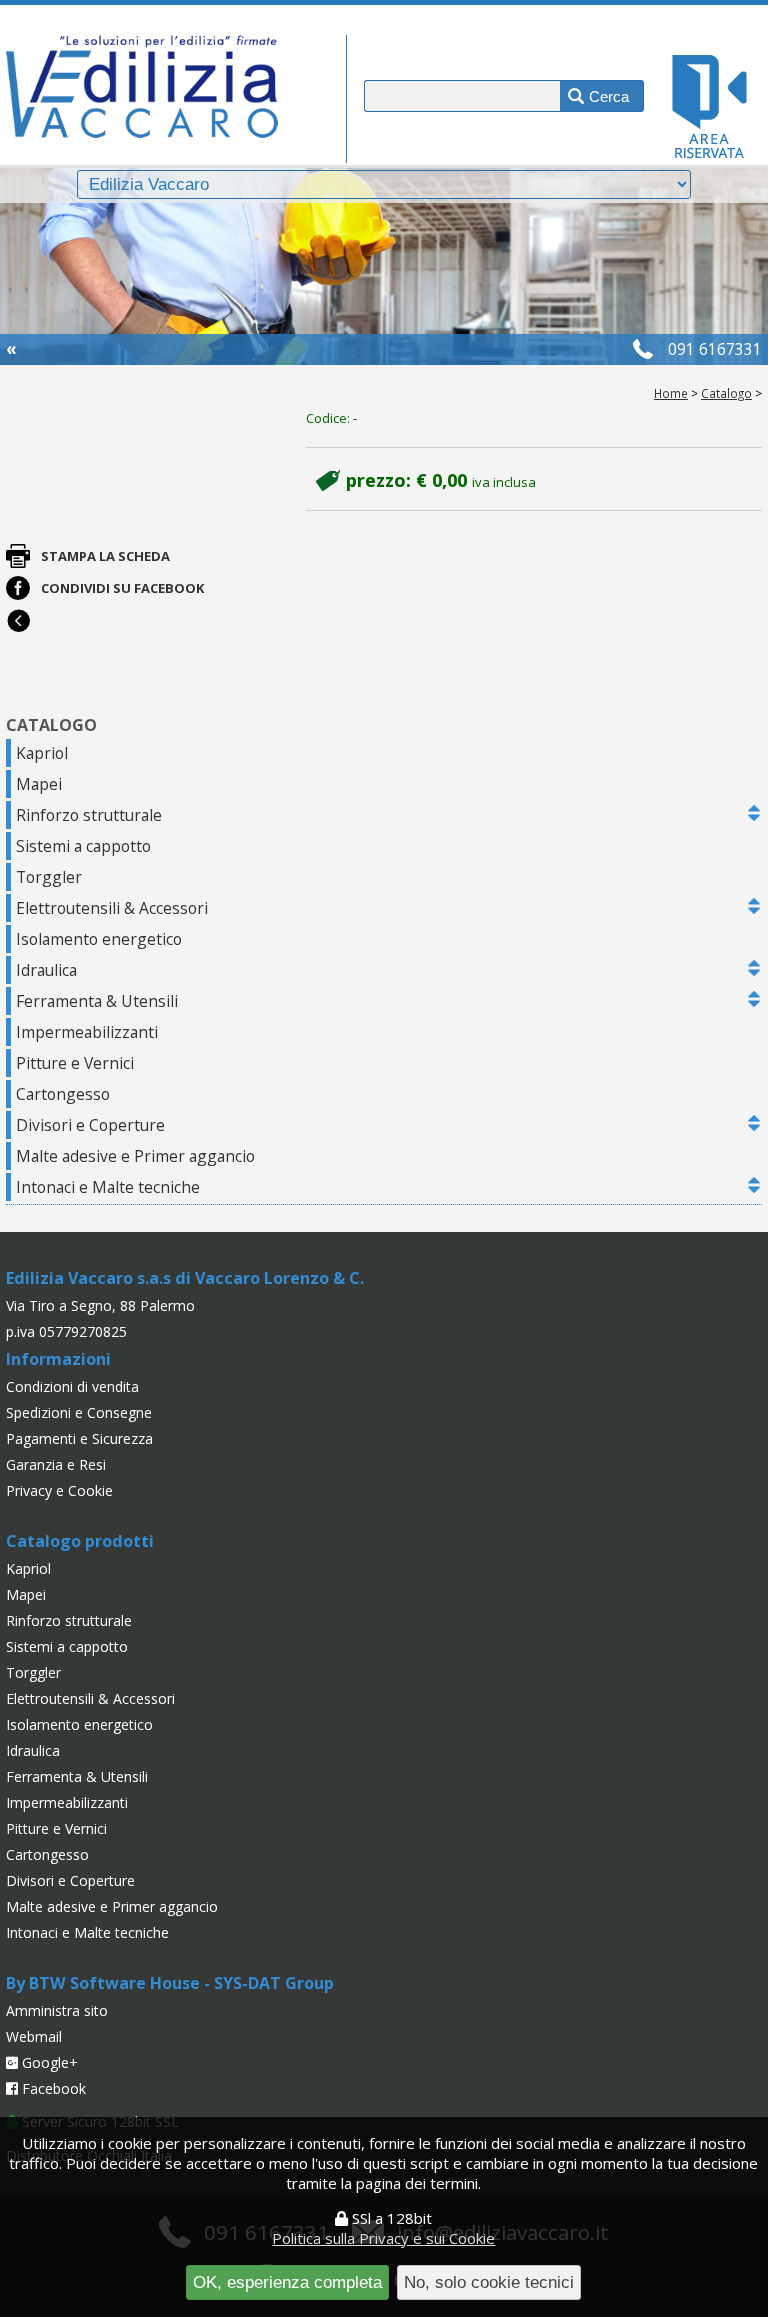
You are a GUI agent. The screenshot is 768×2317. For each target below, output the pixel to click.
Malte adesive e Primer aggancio (135, 1156)
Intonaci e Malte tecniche (108, 1187)
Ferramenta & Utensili (97, 1001)
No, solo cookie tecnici (489, 2282)
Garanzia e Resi (56, 1464)
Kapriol (42, 753)
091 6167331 (715, 349)
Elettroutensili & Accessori (112, 908)
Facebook (52, 2088)
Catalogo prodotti (80, 1541)
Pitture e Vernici (75, 1063)
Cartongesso (63, 1094)
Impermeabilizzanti (87, 1032)
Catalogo (726, 393)
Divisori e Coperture (90, 1125)
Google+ (48, 2062)
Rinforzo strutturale (89, 815)
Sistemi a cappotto (83, 846)
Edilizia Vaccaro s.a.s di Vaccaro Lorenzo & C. (185, 1278)
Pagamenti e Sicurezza (79, 1438)
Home (671, 393)
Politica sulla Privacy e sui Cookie (383, 2238)
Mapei (39, 784)
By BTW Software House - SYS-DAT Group (170, 1983)
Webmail (34, 2036)
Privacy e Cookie (59, 1490)
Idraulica (46, 970)
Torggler (49, 877)
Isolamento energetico (99, 939)
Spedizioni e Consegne (79, 1412)
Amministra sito (57, 2010)
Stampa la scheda (105, 556)
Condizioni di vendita (72, 1386)
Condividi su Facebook (122, 588)
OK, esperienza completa (287, 2282)
